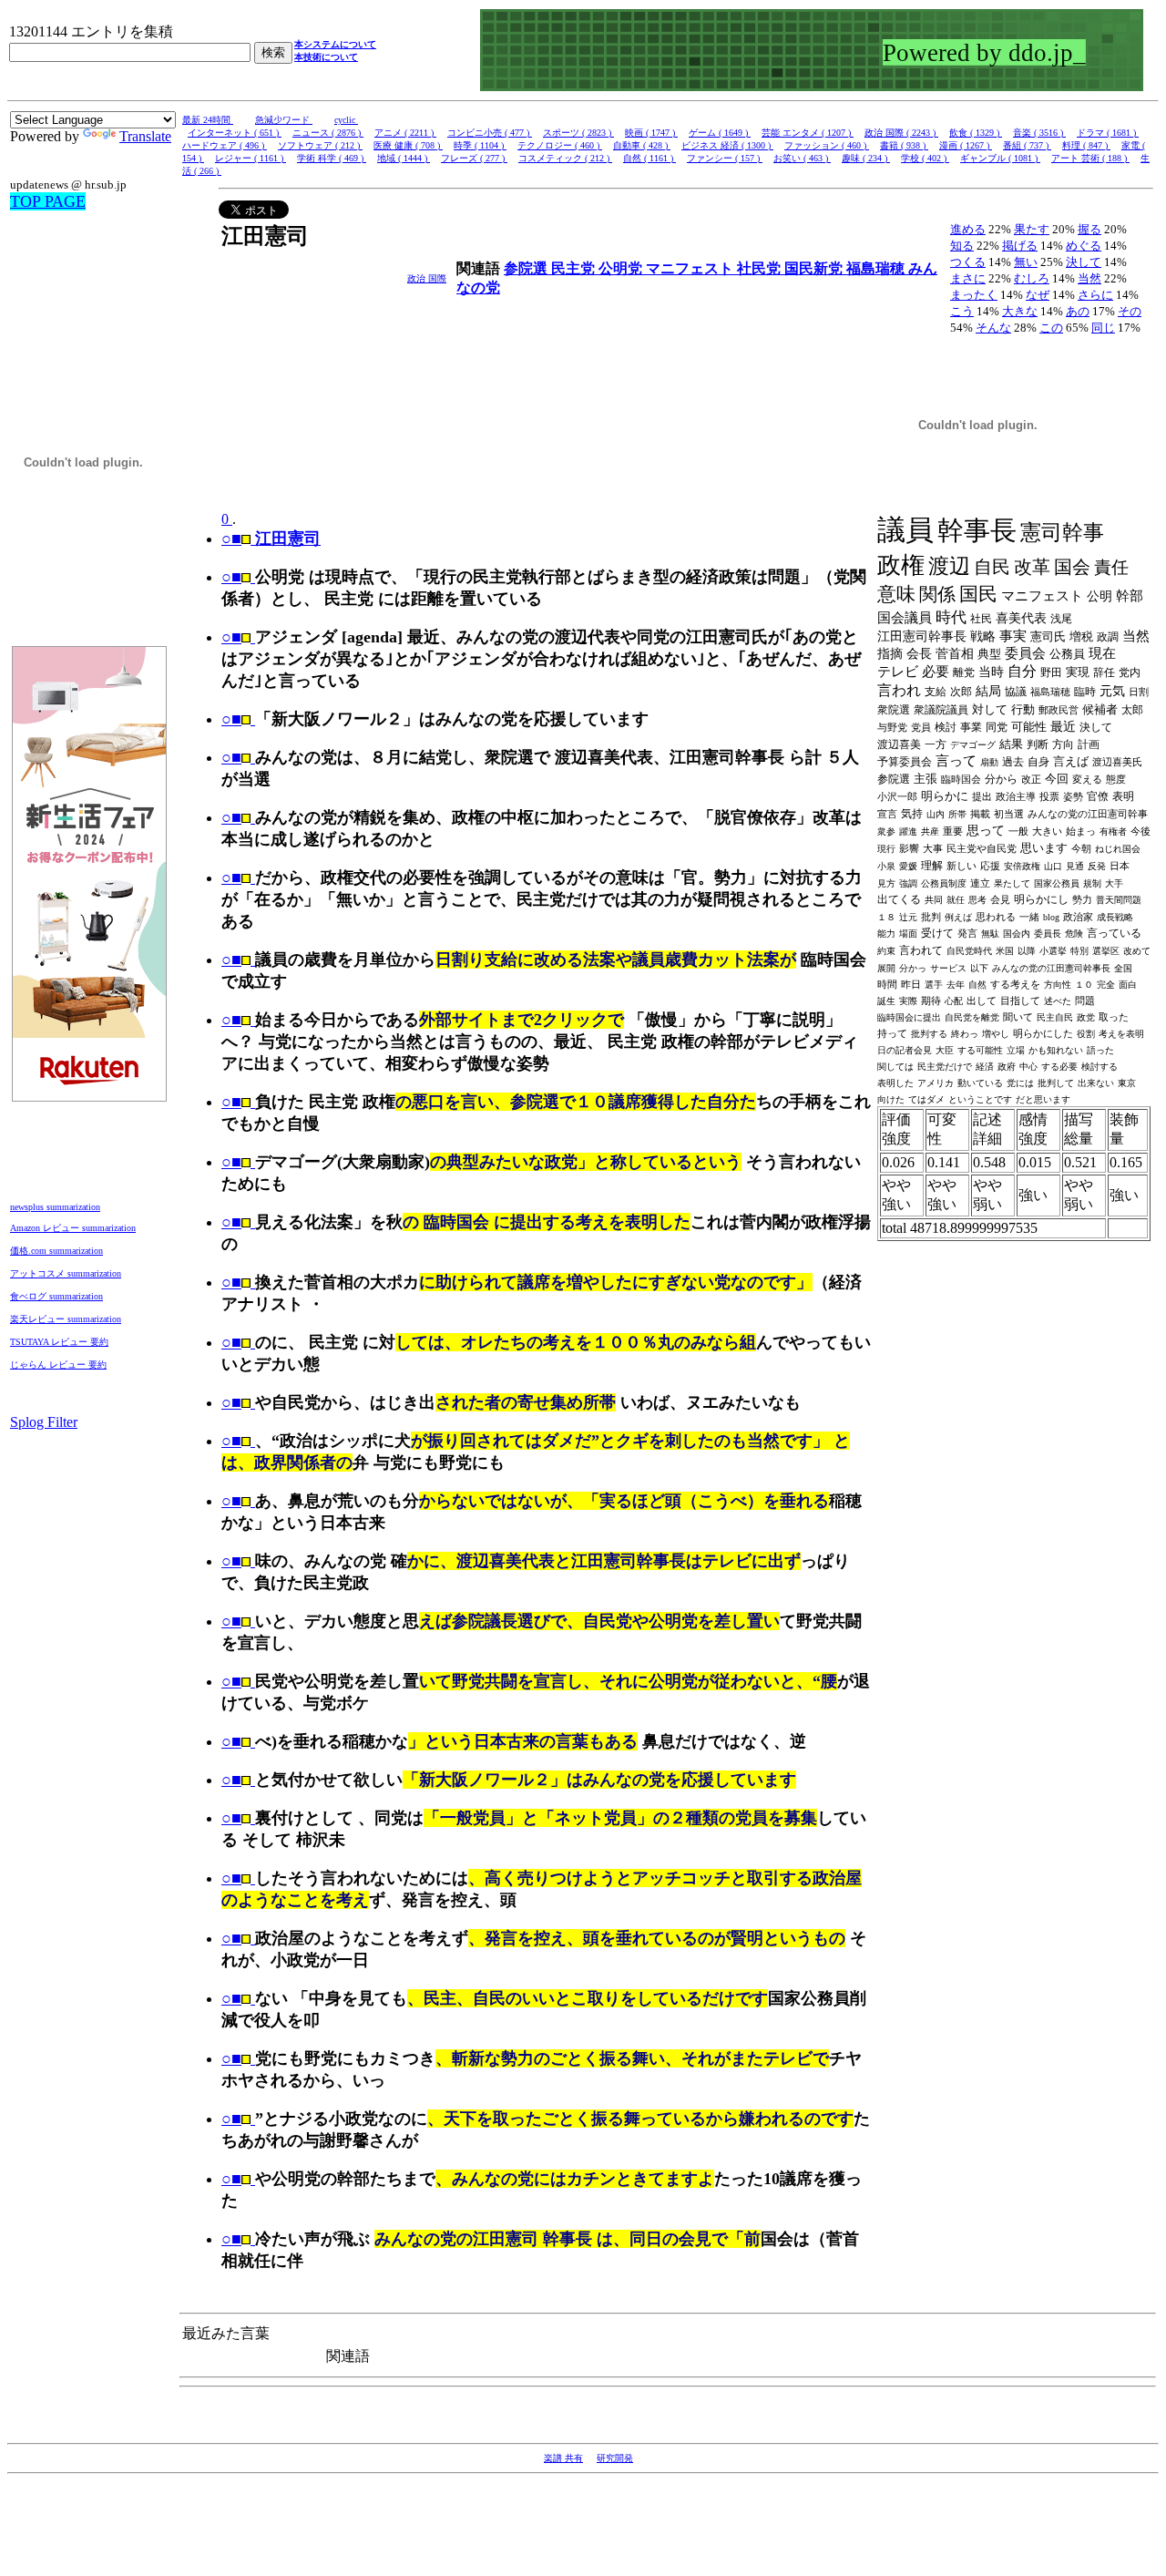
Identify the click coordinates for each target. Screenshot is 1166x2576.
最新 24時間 (208, 120)
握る (1089, 229)
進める (968, 229)
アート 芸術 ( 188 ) (1090, 158)
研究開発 (615, 2458)
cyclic (346, 120)
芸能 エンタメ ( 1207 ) (808, 133)
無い (1026, 262)
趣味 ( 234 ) (866, 158)
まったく (974, 295)
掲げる (1020, 246)
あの (1078, 311)
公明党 (622, 268)
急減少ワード (284, 120)
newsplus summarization (55, 1207)
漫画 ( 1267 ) (966, 145)
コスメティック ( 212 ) (565, 158)
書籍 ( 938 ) (904, 145)
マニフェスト (691, 268)
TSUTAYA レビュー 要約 (59, 1342)
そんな (993, 328)
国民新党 (815, 268)
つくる (968, 262)
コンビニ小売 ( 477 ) (490, 133)
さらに (1095, 295)
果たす (1032, 229)
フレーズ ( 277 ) (474, 158)
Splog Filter (44, 1422)
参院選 (527, 268)
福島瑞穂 (877, 268)
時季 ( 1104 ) (480, 145)
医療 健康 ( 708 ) (408, 145)
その (1130, 311)
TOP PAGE (48, 201)
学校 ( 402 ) (925, 158)
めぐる (1084, 246)
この (1051, 328)
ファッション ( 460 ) (827, 145)
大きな (1020, 311)
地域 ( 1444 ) (404, 158)
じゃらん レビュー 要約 (58, 1365)
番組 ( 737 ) (1027, 145)
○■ (231, 577)
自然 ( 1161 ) (649, 158)
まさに (968, 278)
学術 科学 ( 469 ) (332, 158)
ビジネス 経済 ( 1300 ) (727, 145)
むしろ (1032, 278)
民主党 (575, 268)
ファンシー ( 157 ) (725, 158)
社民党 (761, 268)
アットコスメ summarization (66, 1273)
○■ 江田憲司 (271, 539)
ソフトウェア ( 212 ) (320, 145)
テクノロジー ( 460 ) (560, 145)
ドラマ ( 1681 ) (1108, 133)
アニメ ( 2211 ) (405, 133)
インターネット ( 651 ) (235, 133)
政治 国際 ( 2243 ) (901, 133)
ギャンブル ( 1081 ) (1000, 158)
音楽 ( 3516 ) (1039, 133)
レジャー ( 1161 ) (251, 158)
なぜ (1038, 295)
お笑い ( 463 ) (802, 158)
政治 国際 (427, 278)
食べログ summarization (56, 1296)
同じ (1103, 328)
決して (1084, 262)
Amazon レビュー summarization (73, 1228)
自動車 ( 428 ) (642, 145)
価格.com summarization (56, 1251)
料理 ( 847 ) (1086, 145)
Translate (145, 136)
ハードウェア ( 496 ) (225, 145)
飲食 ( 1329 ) (976, 133)
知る (962, 246)
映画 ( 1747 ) (651, 133)
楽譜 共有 (563, 2458)
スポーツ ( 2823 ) (578, 133)
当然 (1089, 278)
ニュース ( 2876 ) (328, 133)
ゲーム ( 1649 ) (720, 133)
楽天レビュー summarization (66, 1319)
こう (962, 311)
